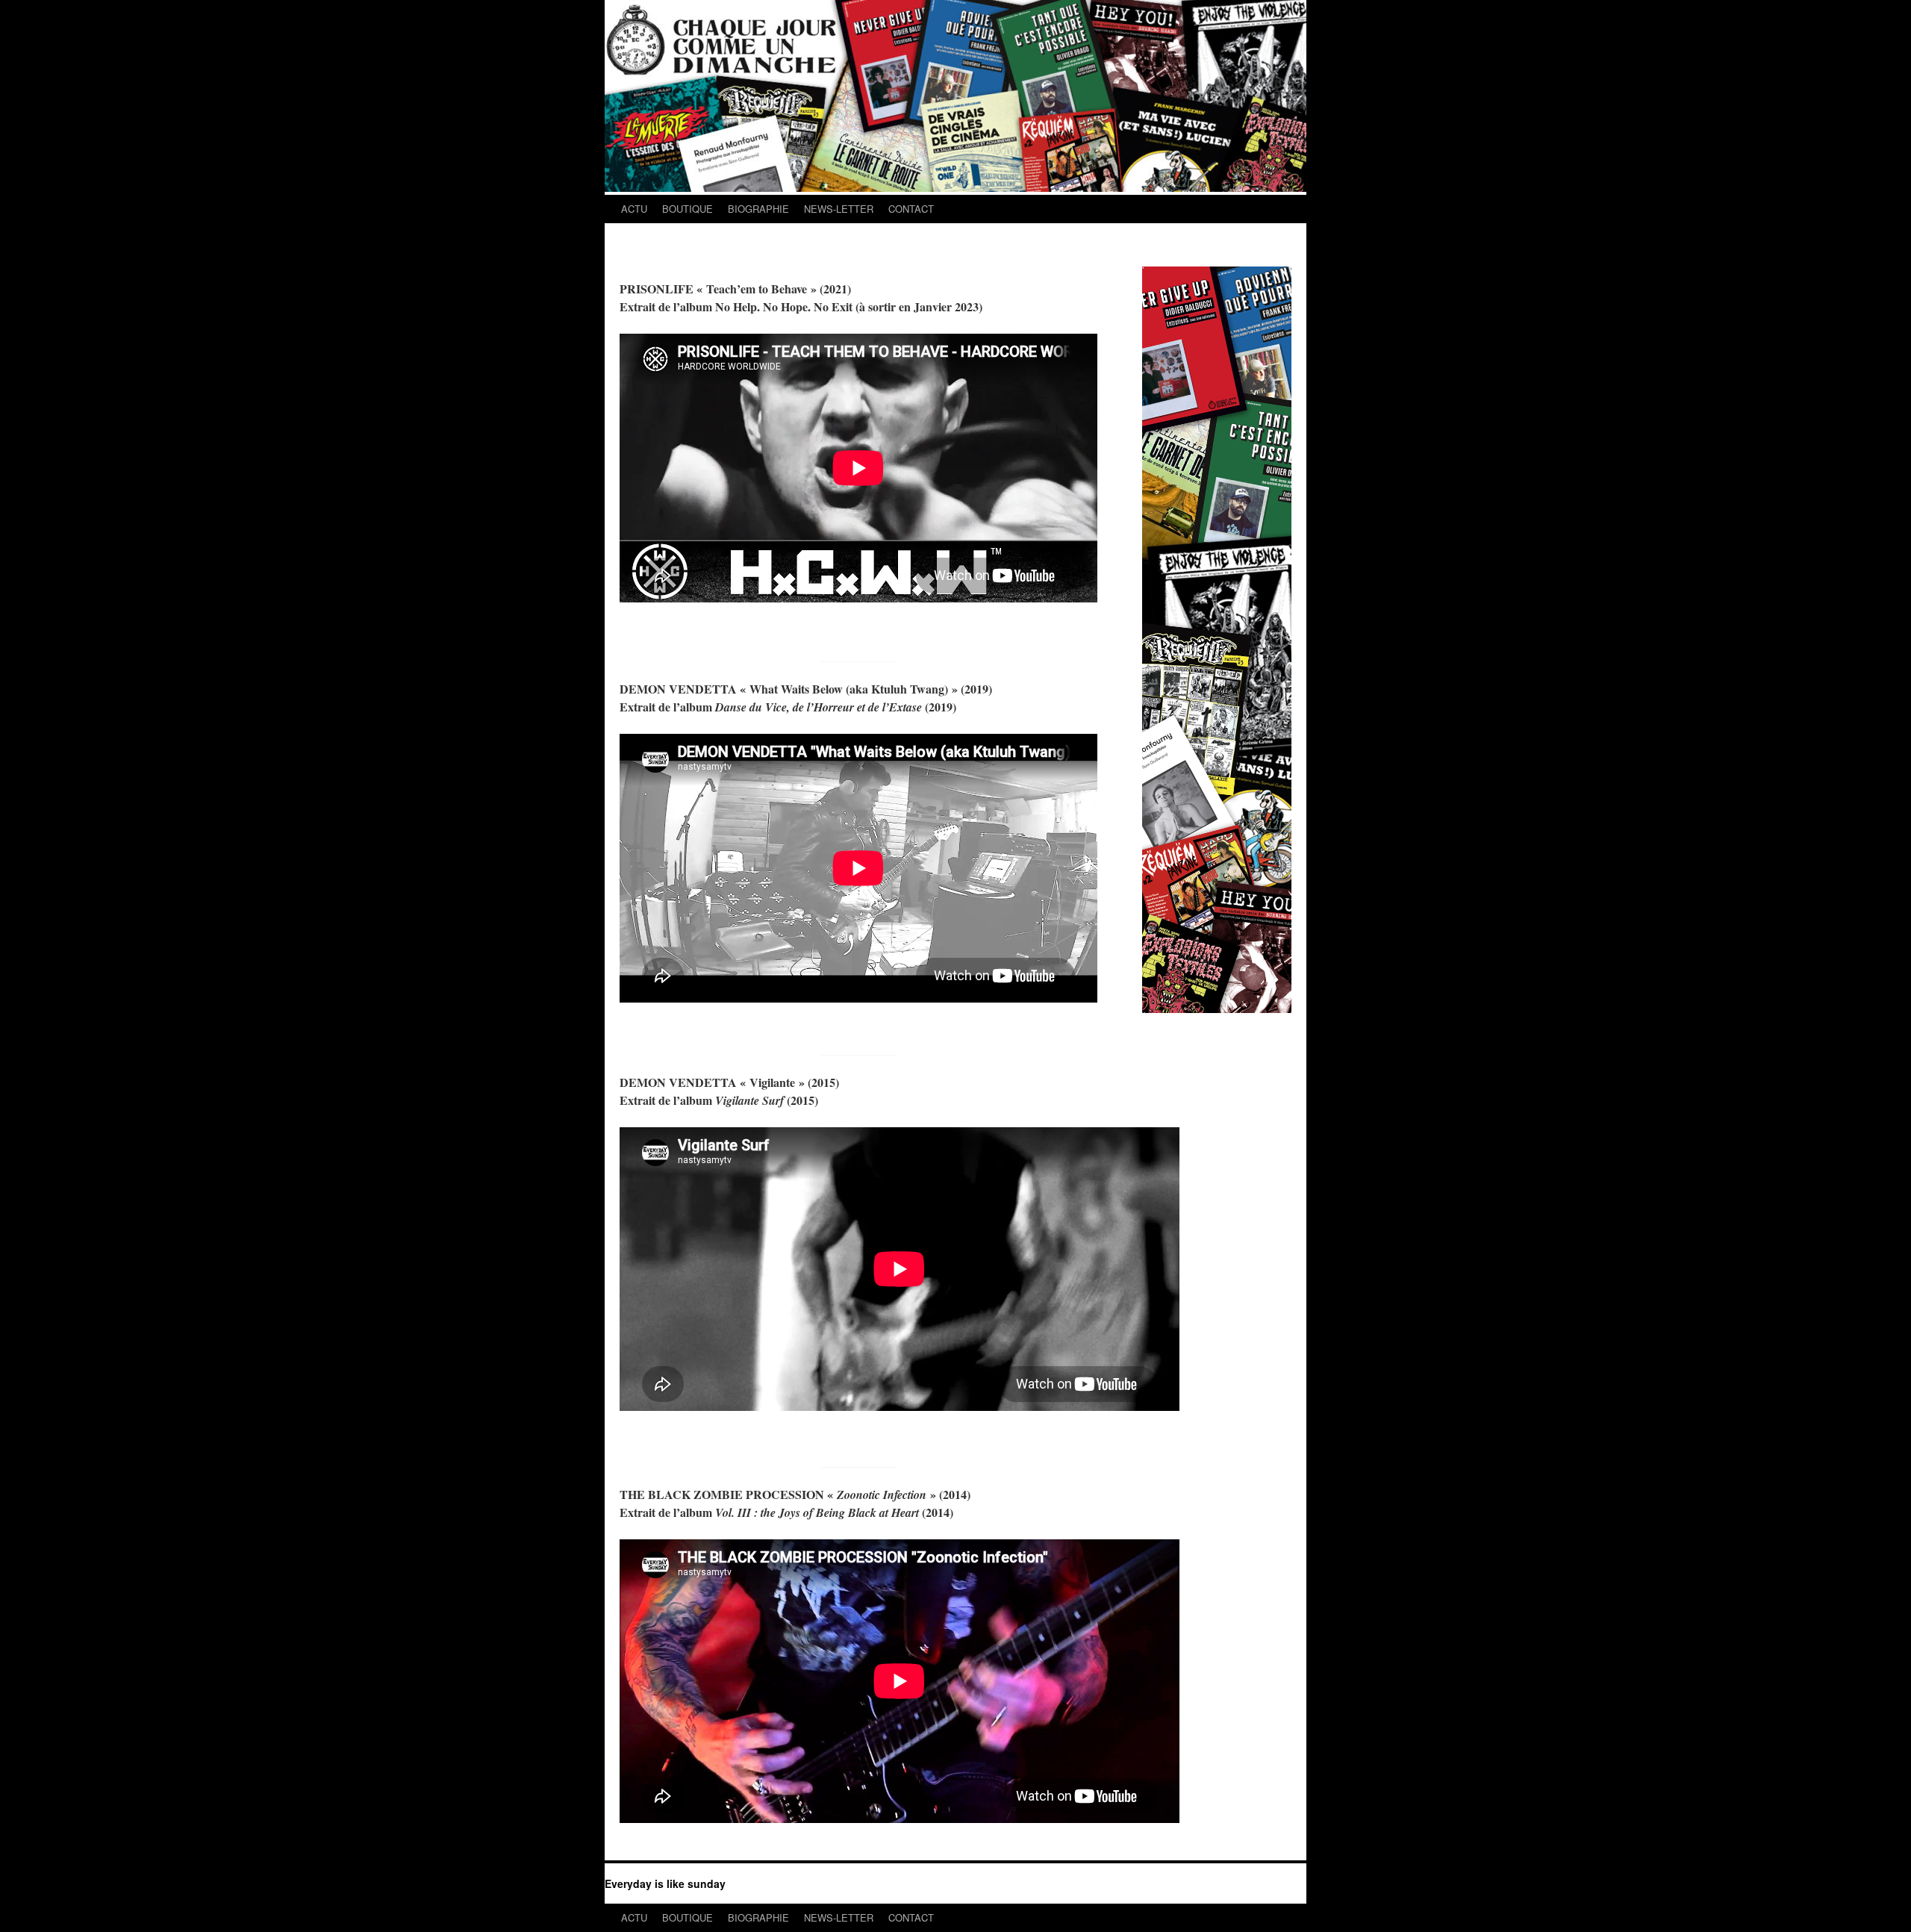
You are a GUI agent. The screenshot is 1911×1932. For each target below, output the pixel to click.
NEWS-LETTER (839, 209)
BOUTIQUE (688, 209)
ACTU (634, 209)
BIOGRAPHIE (758, 209)
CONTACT (911, 209)
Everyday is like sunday (665, 1883)
